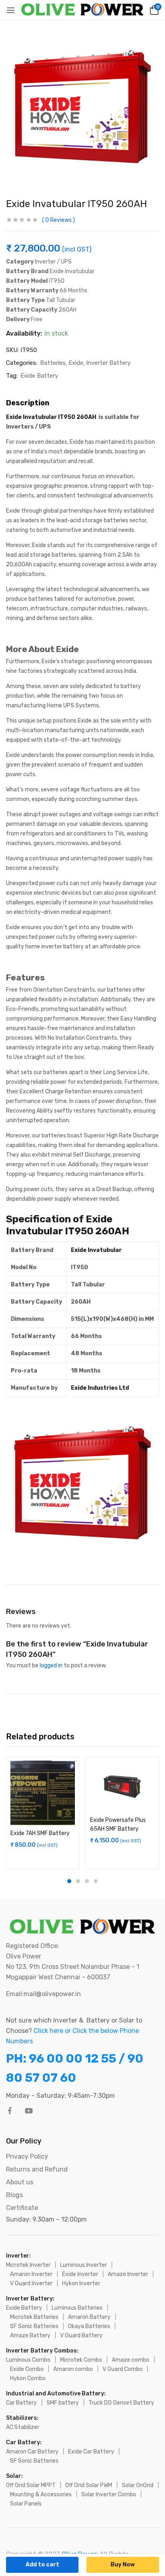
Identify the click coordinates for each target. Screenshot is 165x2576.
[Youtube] (29, 2111)
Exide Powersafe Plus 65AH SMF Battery (118, 1824)
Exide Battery (39, 376)
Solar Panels (26, 2504)
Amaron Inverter (31, 2274)
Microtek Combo (81, 2360)
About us (20, 2182)
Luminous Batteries (77, 2308)
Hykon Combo (28, 2378)
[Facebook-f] (10, 2111)
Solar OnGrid (138, 2485)
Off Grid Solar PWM (89, 2485)
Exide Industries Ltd (100, 1388)
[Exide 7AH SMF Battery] (43, 1793)
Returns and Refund (37, 2169)
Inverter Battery (108, 363)
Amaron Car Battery (32, 2452)
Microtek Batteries (34, 2317)
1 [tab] (69, 1881)
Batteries (53, 363)
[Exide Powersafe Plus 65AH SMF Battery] (122, 1786)
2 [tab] (78, 1881)
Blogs (14, 2195)
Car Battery (21, 2403)
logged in (51, 1665)
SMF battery (63, 2403)
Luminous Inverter (84, 2265)
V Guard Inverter (31, 2283)
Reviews (58, 220)
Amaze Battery (30, 2336)
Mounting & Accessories (41, 2494)
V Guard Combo (123, 2369)
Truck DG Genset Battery (121, 2403)
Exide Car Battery (91, 2452)
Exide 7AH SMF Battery (40, 1833)
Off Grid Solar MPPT (31, 2485)
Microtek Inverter (28, 2265)
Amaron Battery (89, 2317)
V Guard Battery (81, 2336)
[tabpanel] (43, 1813)
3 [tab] (87, 1881)
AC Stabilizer (23, 2427)
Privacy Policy (27, 2156)
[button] (153, 10)
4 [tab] (96, 1881)
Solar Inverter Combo (109, 2494)
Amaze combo (131, 2360)
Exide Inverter (80, 2274)
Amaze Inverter (128, 2274)
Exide (76, 363)
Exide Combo (27, 2369)
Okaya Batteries (89, 2326)
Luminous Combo (28, 2360)
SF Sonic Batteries (34, 2326)
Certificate (22, 2208)
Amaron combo (73, 2369)
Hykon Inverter (81, 2283)
